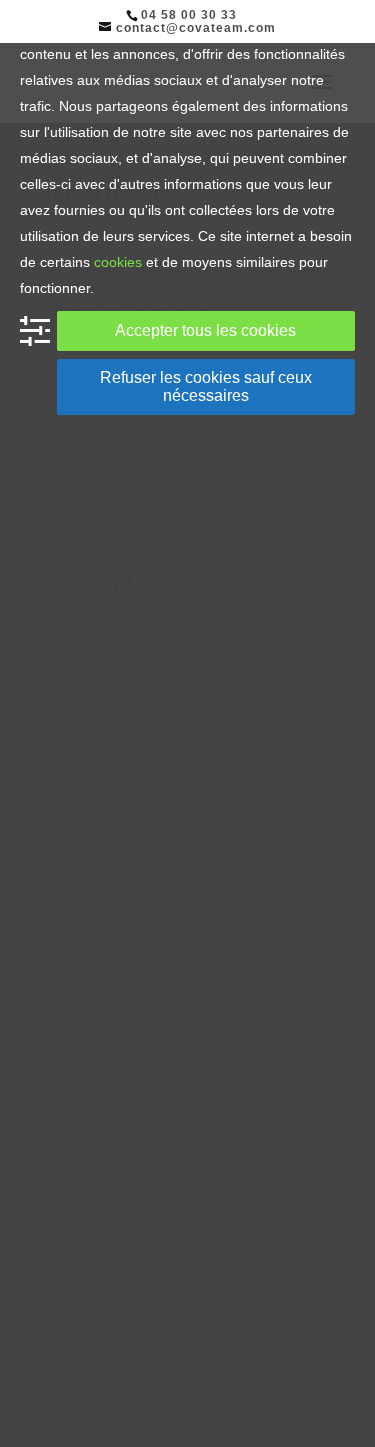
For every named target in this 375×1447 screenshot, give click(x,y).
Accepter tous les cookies (205, 330)
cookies (118, 262)
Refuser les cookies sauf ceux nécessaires (206, 386)
